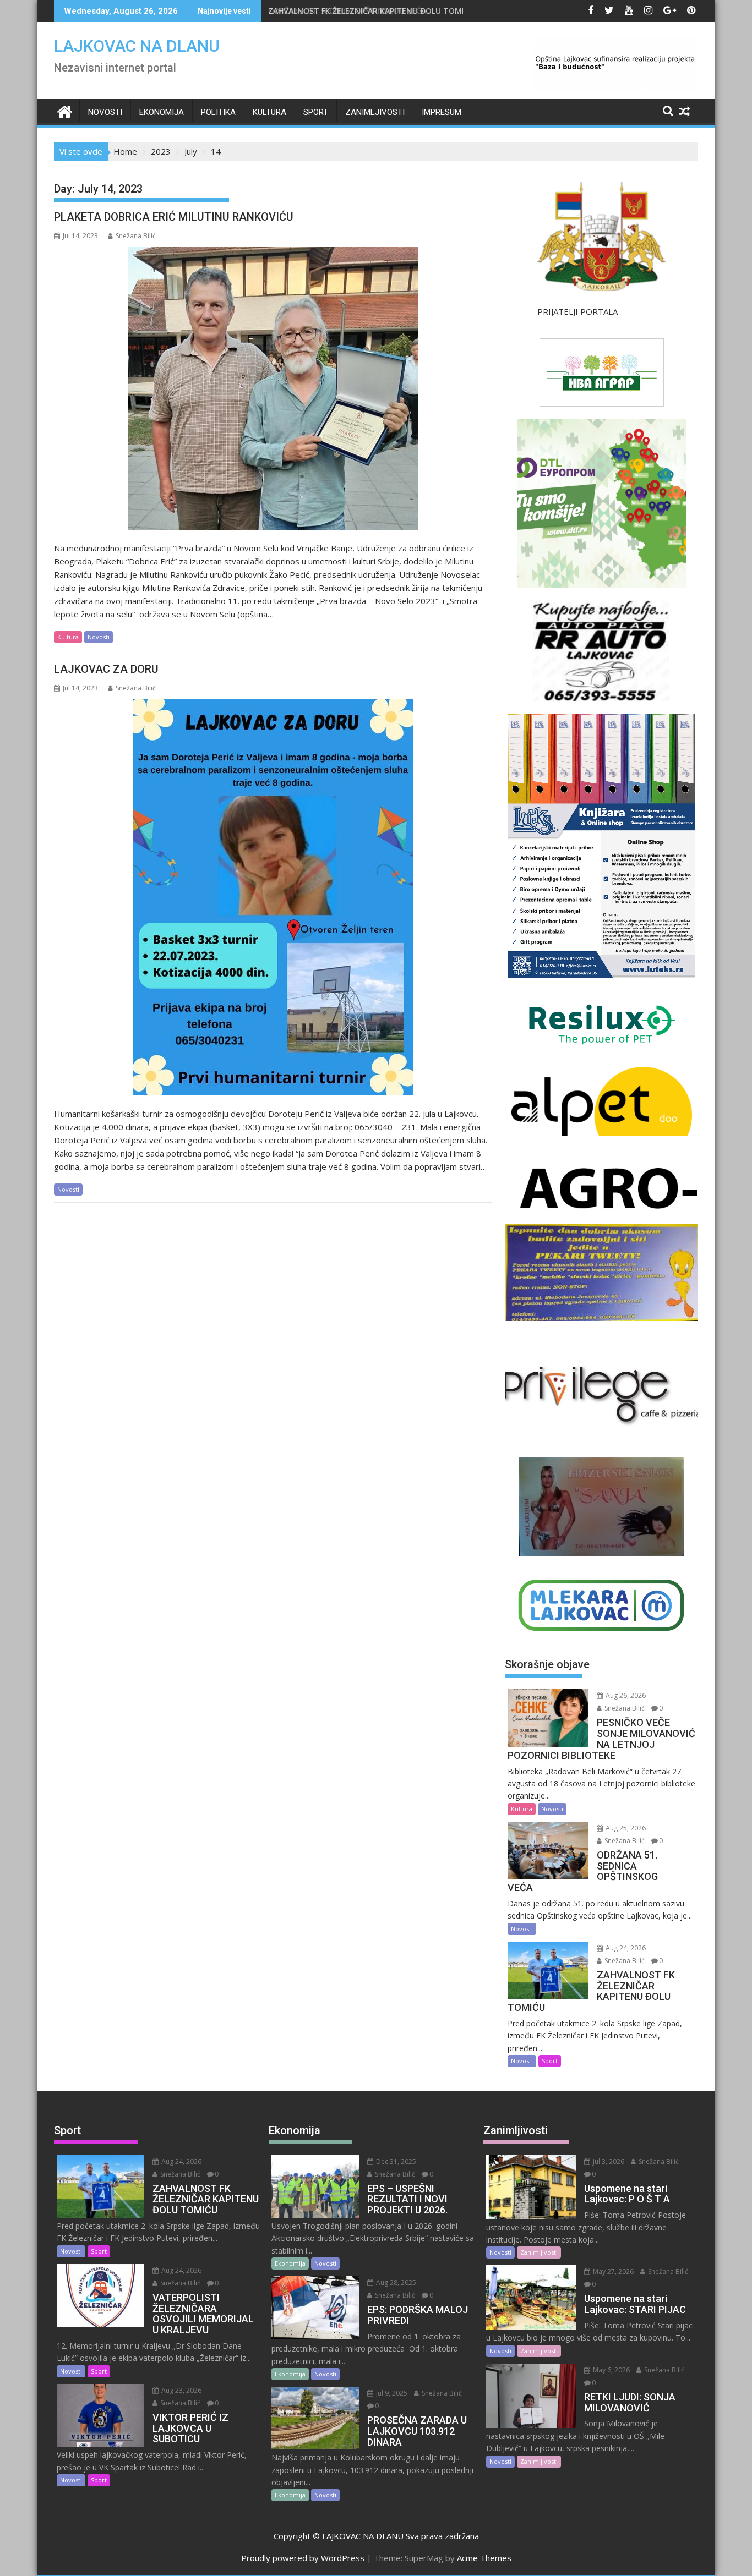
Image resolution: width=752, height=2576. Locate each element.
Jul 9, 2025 (391, 2393)
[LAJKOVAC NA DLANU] (65, 110)
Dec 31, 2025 (395, 2161)
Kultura (269, 112)
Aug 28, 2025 (395, 2282)
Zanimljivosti (375, 112)
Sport (316, 112)
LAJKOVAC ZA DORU (106, 669)
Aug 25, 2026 (625, 1828)
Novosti (105, 112)
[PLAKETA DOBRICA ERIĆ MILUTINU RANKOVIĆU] (273, 388)
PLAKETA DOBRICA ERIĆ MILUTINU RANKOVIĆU (174, 217)
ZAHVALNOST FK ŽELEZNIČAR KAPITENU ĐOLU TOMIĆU (371, 11)
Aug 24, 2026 (625, 1948)
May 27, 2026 (612, 2271)
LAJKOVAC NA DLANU (137, 46)
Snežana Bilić (136, 236)
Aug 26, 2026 (625, 1695)
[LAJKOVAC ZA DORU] (273, 897)
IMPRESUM (442, 112)
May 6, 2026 (611, 2370)
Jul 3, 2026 (608, 2161)
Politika (218, 112)
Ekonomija (162, 112)
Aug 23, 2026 (181, 2390)
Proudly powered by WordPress (303, 2558)
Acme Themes (484, 2558)
